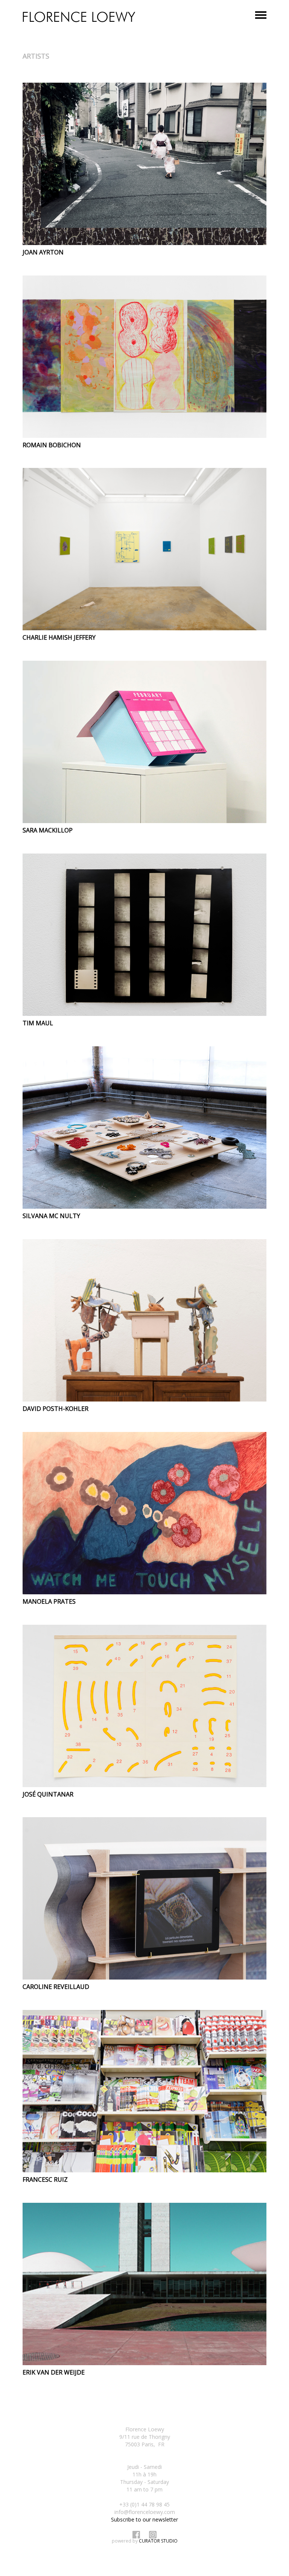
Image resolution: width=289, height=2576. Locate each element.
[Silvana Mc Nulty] (144, 1128)
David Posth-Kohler (56, 1409)
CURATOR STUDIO (158, 2541)
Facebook (136, 2535)
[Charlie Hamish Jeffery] (144, 549)
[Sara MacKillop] (144, 742)
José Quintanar (48, 1794)
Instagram (153, 2535)
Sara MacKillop (48, 830)
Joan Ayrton (43, 252)
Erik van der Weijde (54, 2372)
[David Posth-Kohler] (144, 1320)
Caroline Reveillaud (56, 1987)
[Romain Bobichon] (144, 357)
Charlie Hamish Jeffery (59, 637)
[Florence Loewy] (79, 17)
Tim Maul (38, 1023)
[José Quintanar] (144, 1706)
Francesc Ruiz (45, 2179)
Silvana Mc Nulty (51, 1216)
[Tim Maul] (144, 935)
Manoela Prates (49, 1601)
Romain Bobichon (52, 445)
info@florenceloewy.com (145, 2512)
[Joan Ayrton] (144, 164)
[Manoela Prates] (144, 1513)
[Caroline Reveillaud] (144, 1898)
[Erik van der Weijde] (144, 2284)
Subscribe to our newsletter (144, 2519)
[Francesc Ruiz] (144, 2091)
